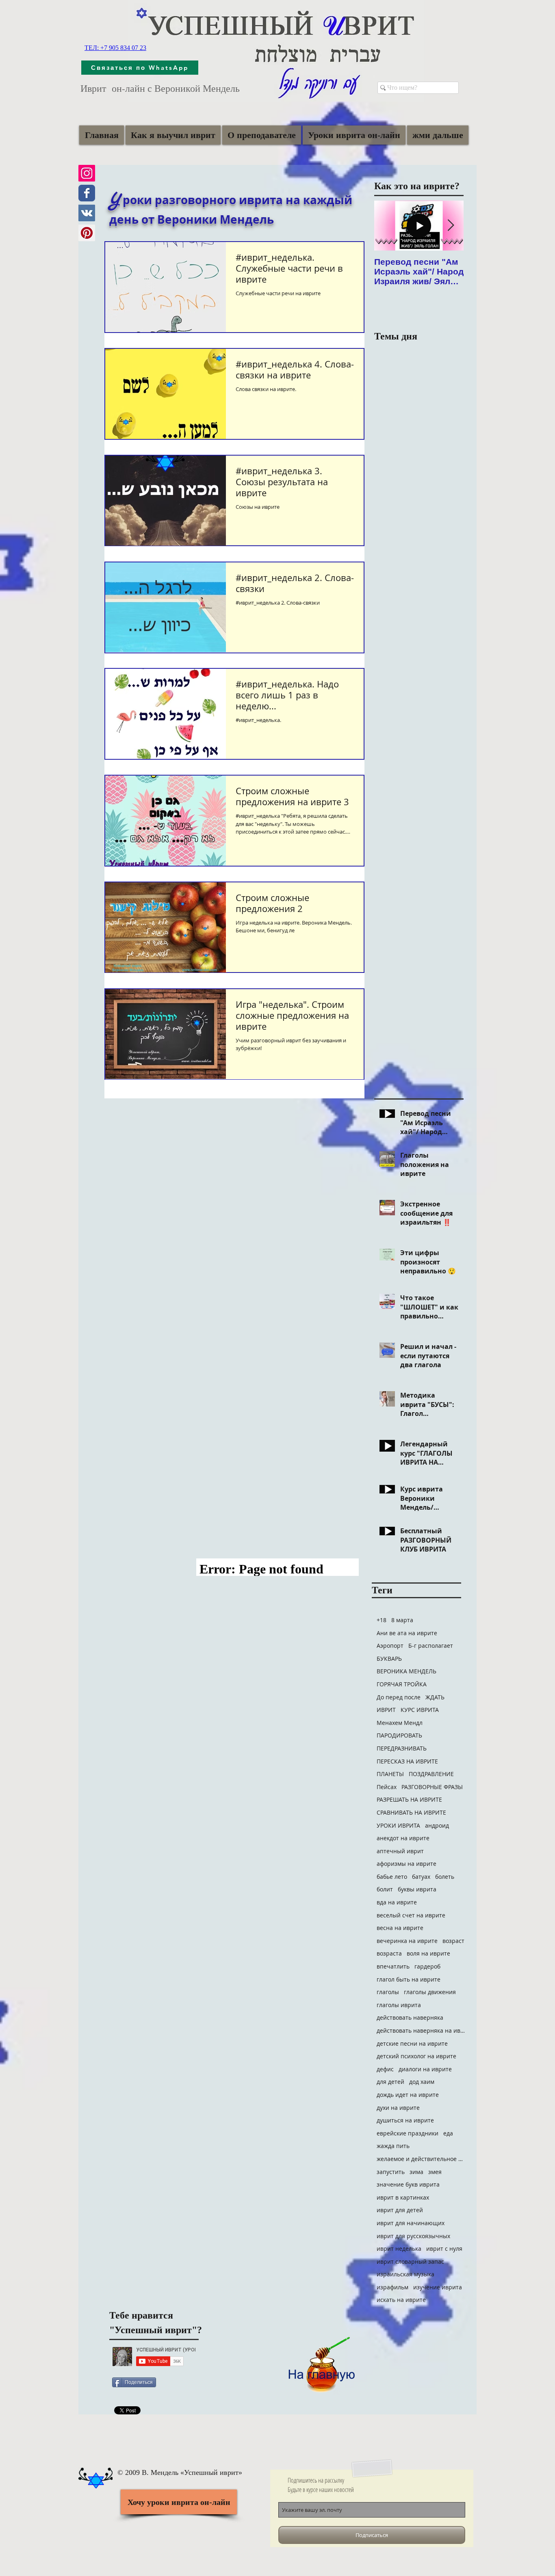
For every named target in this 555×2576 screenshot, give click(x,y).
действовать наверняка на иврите (421, 2030)
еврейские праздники (408, 2133)
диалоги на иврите (425, 2069)
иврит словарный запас (410, 2262)
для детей (390, 2082)
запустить (391, 2172)
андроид (437, 1825)
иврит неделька (399, 2249)
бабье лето (392, 1877)
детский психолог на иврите (416, 2056)
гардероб (427, 1966)
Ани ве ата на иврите (407, 1633)
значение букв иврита (408, 2184)
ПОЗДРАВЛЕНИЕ (431, 1774)
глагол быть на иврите (409, 1979)
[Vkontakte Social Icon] (87, 213)
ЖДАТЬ (435, 1697)
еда (448, 2133)
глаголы (388, 1992)
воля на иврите (428, 1953)
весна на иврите (400, 1928)
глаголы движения (430, 1992)
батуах (421, 1877)
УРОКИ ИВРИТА (398, 1825)
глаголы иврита (399, 2005)
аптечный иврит (400, 1851)
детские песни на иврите (412, 2043)
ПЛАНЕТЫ (390, 1774)
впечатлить (393, 1966)
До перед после (399, 1697)
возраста (389, 1953)
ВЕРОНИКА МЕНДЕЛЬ (406, 1671)
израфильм (392, 2287)
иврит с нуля (444, 2249)
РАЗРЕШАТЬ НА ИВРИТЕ (409, 1799)
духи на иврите (398, 2108)
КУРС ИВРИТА (420, 1710)
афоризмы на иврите (406, 1864)
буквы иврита (417, 1889)
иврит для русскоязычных (413, 2236)
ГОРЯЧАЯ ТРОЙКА (402, 1684)
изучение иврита (438, 2287)
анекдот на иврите (403, 1838)
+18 (382, 1620)
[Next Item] (451, 226)
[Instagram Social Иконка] (87, 173)
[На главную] (321, 2360)
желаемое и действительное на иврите (421, 2159)
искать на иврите (401, 2300)
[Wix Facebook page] (87, 193)
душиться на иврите (405, 2120)
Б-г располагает (431, 1646)
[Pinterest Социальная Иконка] (87, 233)
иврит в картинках (403, 2197)
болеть (445, 1877)
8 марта (402, 1620)
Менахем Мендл (400, 1723)
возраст (453, 1941)
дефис (385, 2069)
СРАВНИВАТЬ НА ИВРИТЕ (411, 1812)
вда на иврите (397, 1902)
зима (416, 2172)
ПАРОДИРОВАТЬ (399, 1735)
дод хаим (422, 2082)
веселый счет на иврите (411, 1915)
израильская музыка (405, 2274)
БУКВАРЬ (389, 1659)
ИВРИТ (386, 1710)
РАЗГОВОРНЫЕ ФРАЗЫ (432, 1787)
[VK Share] (138, 2395)
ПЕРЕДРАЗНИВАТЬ (402, 1748)
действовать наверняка (410, 2017)
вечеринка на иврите (407, 1941)
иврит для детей (400, 2210)
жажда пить (393, 2146)
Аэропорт (390, 1646)
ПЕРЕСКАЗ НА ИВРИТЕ (407, 1761)
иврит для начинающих (411, 2223)
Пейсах (387, 1787)
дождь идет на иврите (408, 2095)
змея (435, 2172)
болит (385, 1889)
